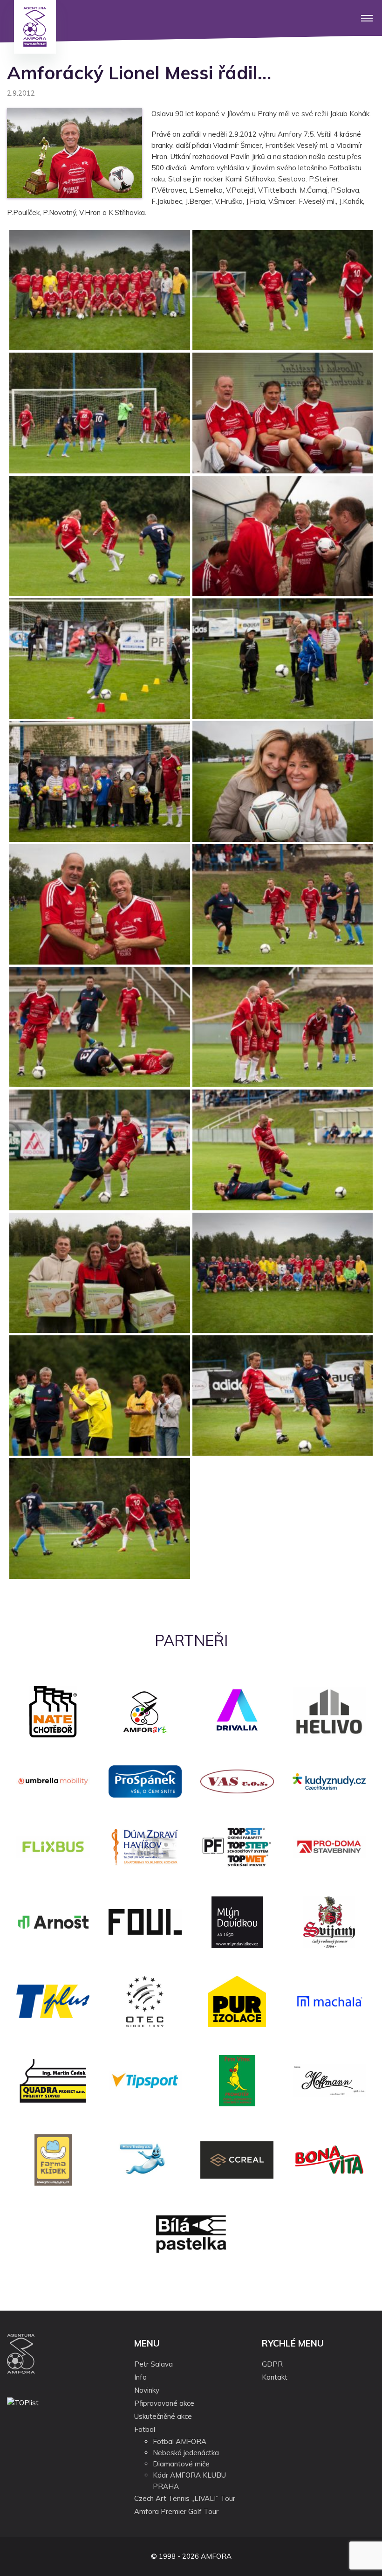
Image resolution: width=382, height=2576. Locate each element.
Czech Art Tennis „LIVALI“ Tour (185, 2498)
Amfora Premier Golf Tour (176, 2511)
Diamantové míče (181, 2464)
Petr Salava (153, 2364)
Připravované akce (164, 2403)
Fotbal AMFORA (180, 2441)
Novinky (147, 2390)
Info (140, 2377)
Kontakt (275, 2377)
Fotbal (145, 2429)
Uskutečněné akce (163, 2416)
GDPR (272, 2364)
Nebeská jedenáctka (186, 2453)
